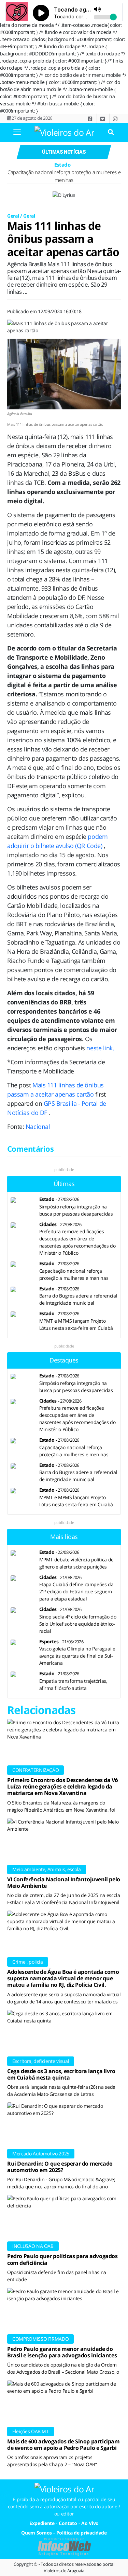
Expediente (42, 2523)
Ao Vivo (90, 2523)
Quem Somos (37, 2533)
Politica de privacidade (82, 2533)
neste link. (100, 1048)
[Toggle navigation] (17, 132)
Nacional (38, 1126)
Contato (68, 2523)
